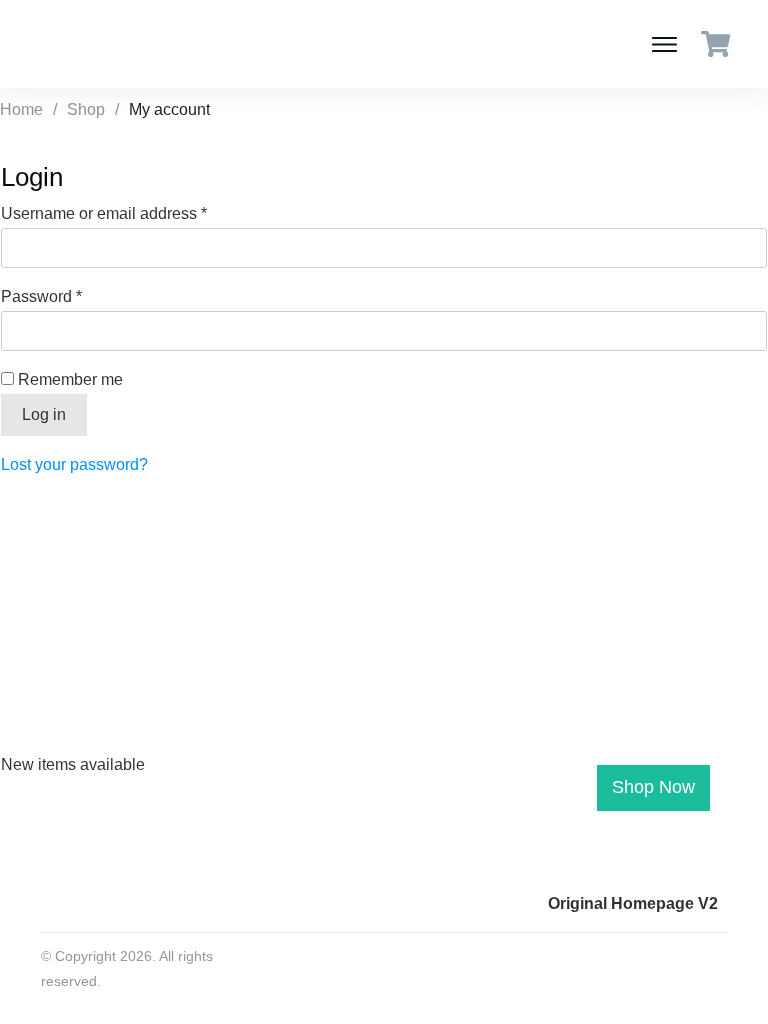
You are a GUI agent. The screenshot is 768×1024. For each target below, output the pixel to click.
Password (74, 296)
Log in (44, 414)
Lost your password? (74, 464)
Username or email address (136, 213)
